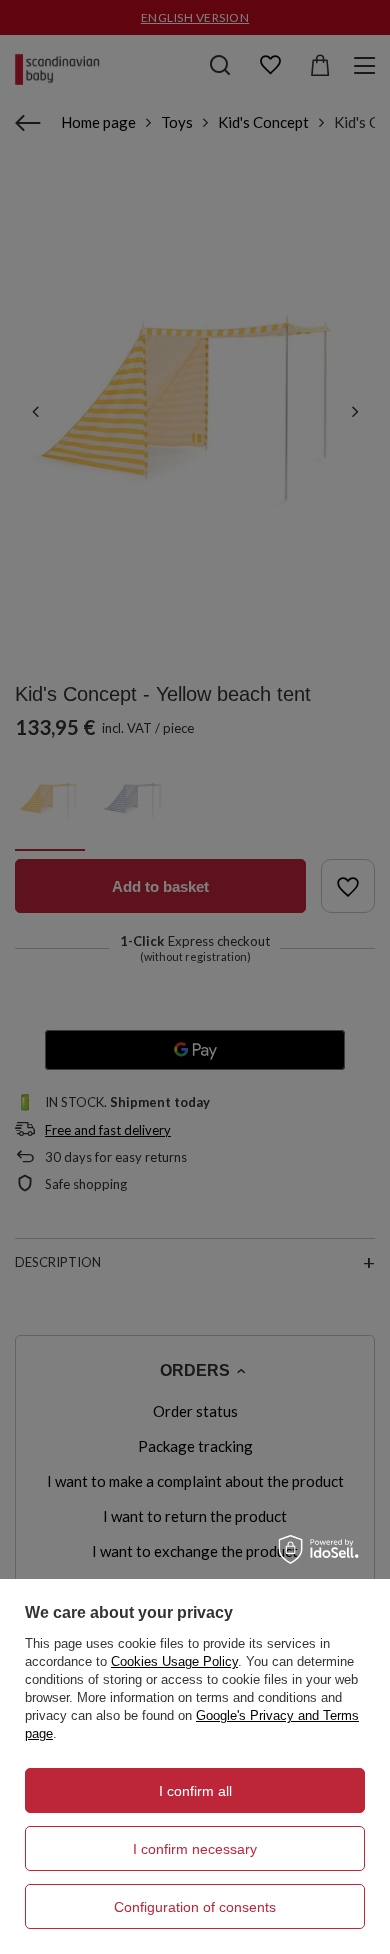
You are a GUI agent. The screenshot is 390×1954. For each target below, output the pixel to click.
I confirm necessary (195, 1849)
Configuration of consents (195, 1907)
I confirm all (195, 1791)
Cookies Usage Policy (174, 1661)
